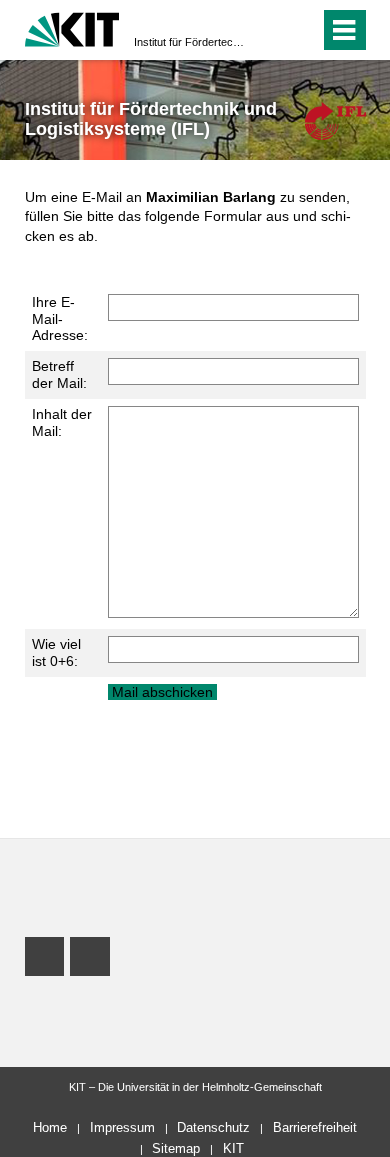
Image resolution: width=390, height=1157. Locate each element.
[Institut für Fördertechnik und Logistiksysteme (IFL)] (335, 120)
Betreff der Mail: (59, 374)
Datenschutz (213, 1127)
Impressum (122, 1127)
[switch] (268, 30)
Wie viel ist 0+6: (56, 652)
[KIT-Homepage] (72, 27)
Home (50, 1127)
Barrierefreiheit (315, 1127)
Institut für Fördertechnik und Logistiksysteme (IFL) (189, 42)
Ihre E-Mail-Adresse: (60, 319)
